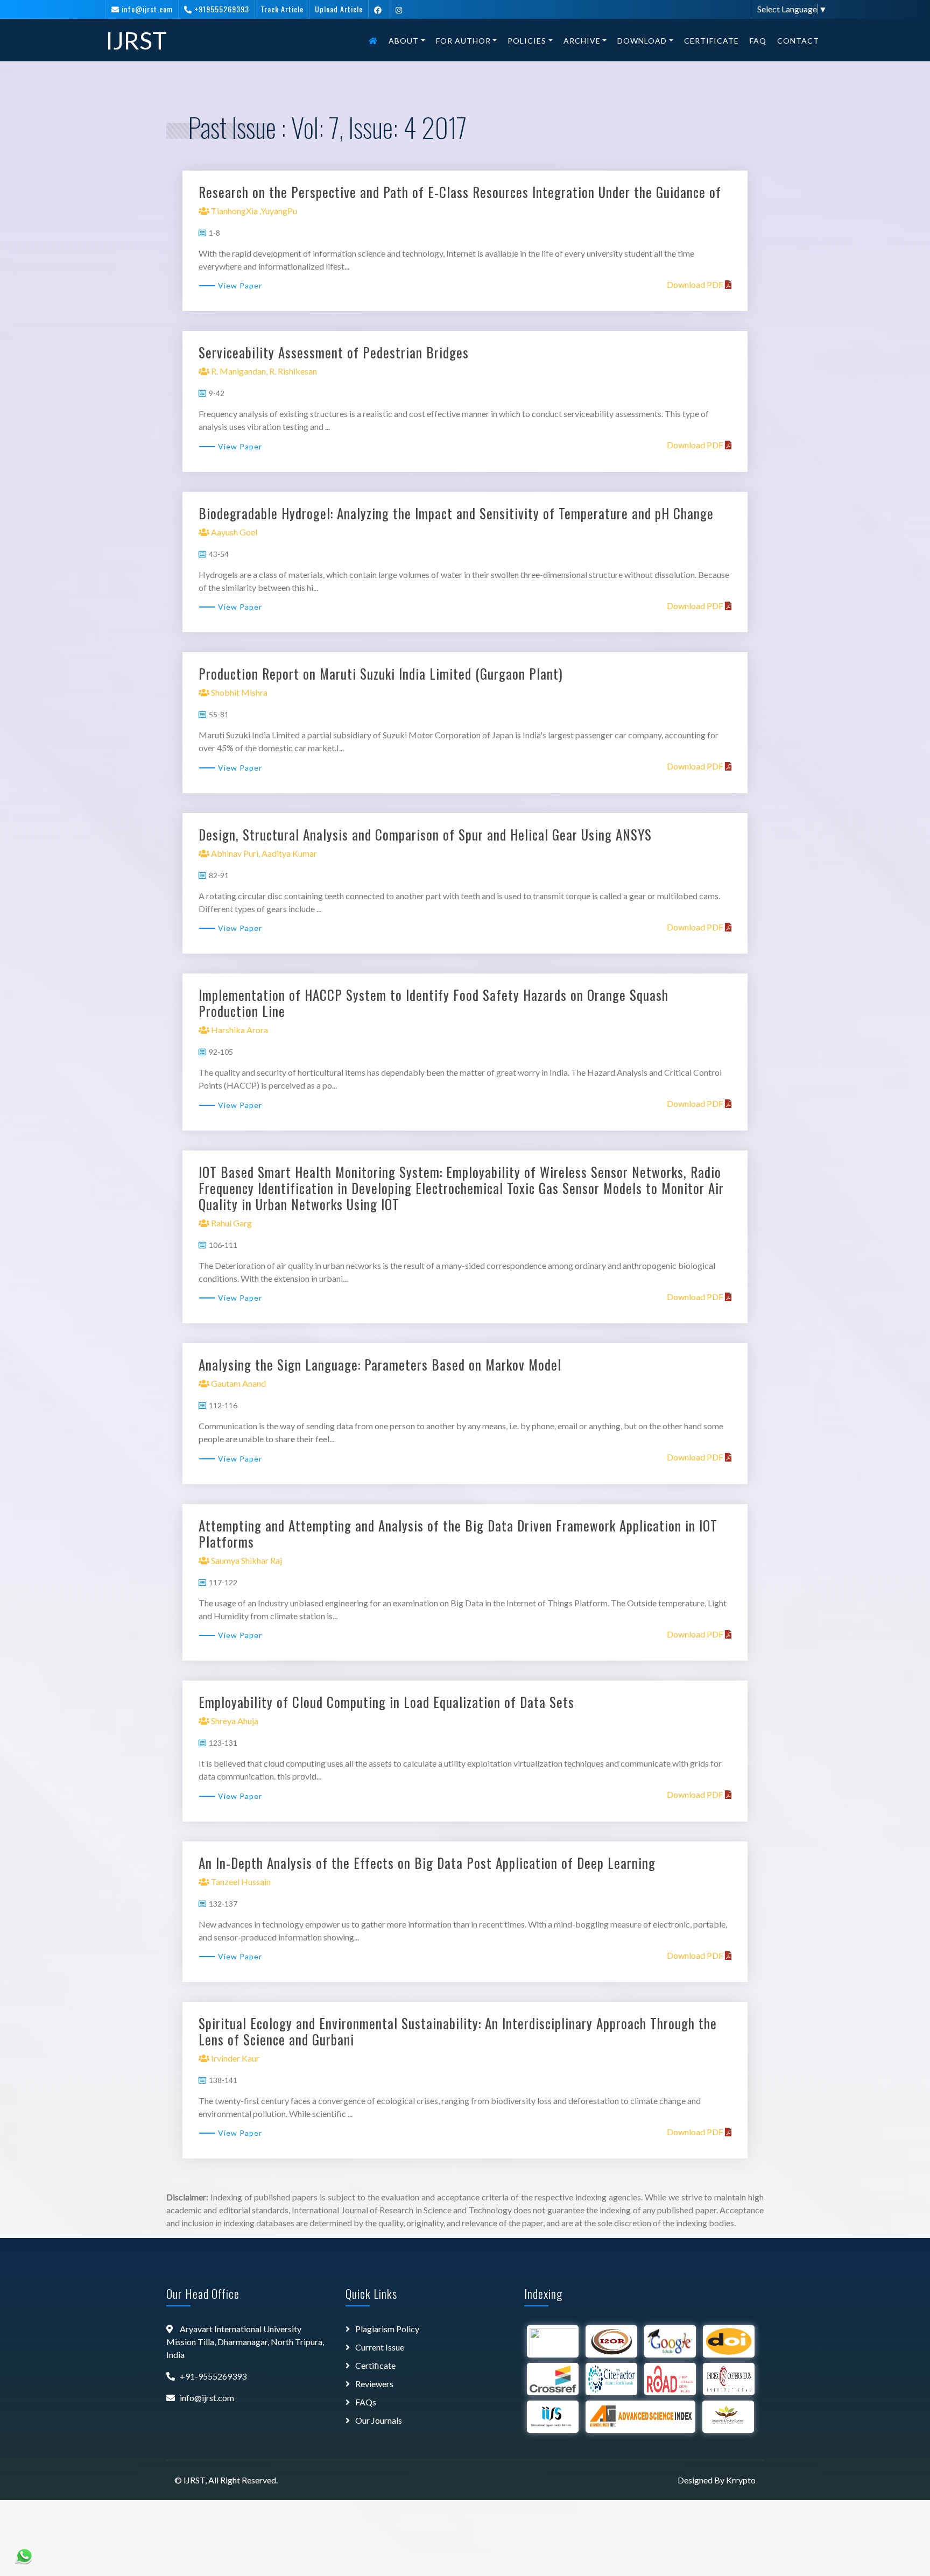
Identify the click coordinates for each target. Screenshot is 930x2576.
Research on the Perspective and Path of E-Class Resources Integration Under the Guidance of (460, 192)
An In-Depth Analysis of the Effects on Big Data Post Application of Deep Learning (427, 1863)
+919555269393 (222, 9)
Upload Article (339, 9)
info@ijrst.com (147, 9)
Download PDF (696, 284)
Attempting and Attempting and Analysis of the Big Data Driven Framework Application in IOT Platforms (458, 1533)
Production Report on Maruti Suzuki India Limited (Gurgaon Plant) (381, 673)
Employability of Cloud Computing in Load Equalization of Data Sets (386, 1702)
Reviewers (374, 2384)
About (404, 41)
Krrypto (741, 2480)
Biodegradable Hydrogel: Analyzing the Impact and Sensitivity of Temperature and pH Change (456, 513)
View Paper (240, 285)
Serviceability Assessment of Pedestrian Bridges (334, 352)
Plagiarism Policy (387, 2329)
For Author (463, 41)
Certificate (711, 41)
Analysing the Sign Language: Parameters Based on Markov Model (380, 1364)
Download (642, 41)
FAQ (758, 41)
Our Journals (379, 2420)
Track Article (282, 9)
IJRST (136, 40)
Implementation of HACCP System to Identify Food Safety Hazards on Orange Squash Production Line (434, 1003)
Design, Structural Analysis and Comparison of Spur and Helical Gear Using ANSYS (425, 834)
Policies (527, 41)
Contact (798, 41)
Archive (582, 41)
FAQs (366, 2402)
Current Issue (380, 2347)
